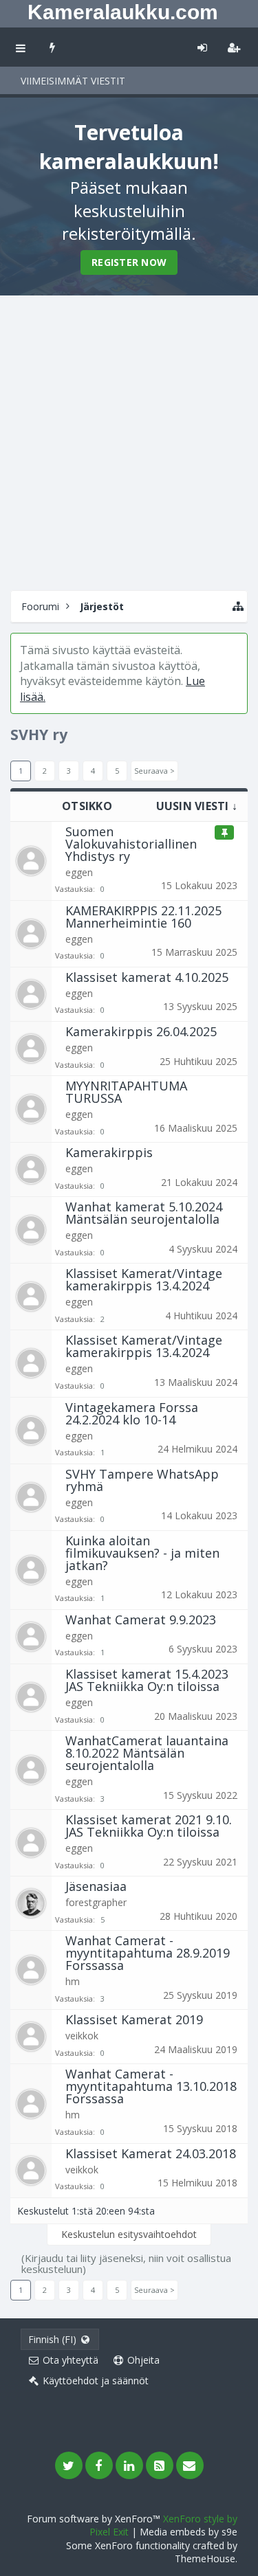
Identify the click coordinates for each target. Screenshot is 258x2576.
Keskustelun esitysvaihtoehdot (129, 2234)
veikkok (82, 2036)
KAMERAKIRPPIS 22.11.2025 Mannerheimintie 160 (143, 917)
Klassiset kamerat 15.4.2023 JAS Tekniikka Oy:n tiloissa (147, 1680)
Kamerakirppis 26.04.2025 (141, 1031)
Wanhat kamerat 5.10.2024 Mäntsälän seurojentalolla (144, 1213)
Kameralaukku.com (123, 12)
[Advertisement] (129, 441)
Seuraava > (154, 771)
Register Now (129, 262)
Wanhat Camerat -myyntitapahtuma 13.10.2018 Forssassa (151, 2086)
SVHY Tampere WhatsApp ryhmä (142, 1480)
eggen (79, 872)
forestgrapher (96, 1902)
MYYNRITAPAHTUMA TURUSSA (126, 1092)
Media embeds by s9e (189, 2532)
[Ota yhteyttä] (190, 2465)
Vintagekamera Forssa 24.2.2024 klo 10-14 (132, 1413)
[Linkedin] (129, 2465)
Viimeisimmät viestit (73, 81)
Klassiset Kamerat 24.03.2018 (151, 2153)
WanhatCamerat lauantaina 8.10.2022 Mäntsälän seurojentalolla (147, 1753)
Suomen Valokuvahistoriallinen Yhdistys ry (131, 844)
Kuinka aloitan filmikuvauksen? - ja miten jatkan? (142, 1553)
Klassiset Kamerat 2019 (134, 2019)
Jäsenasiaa (96, 1886)
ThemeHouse (205, 2558)
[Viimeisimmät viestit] (53, 47)
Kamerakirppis (109, 1152)
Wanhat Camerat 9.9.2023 (141, 1620)
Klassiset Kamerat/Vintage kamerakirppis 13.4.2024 (144, 1279)
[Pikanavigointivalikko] (238, 606)
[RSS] (160, 2465)
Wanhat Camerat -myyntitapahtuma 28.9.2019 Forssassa (148, 1953)
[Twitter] (69, 2465)
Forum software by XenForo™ (95, 2519)
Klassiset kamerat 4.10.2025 (147, 977)
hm (73, 1981)
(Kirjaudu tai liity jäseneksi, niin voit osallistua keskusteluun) (126, 2263)
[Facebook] (99, 2465)
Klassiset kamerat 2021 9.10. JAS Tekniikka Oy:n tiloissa (149, 1826)
